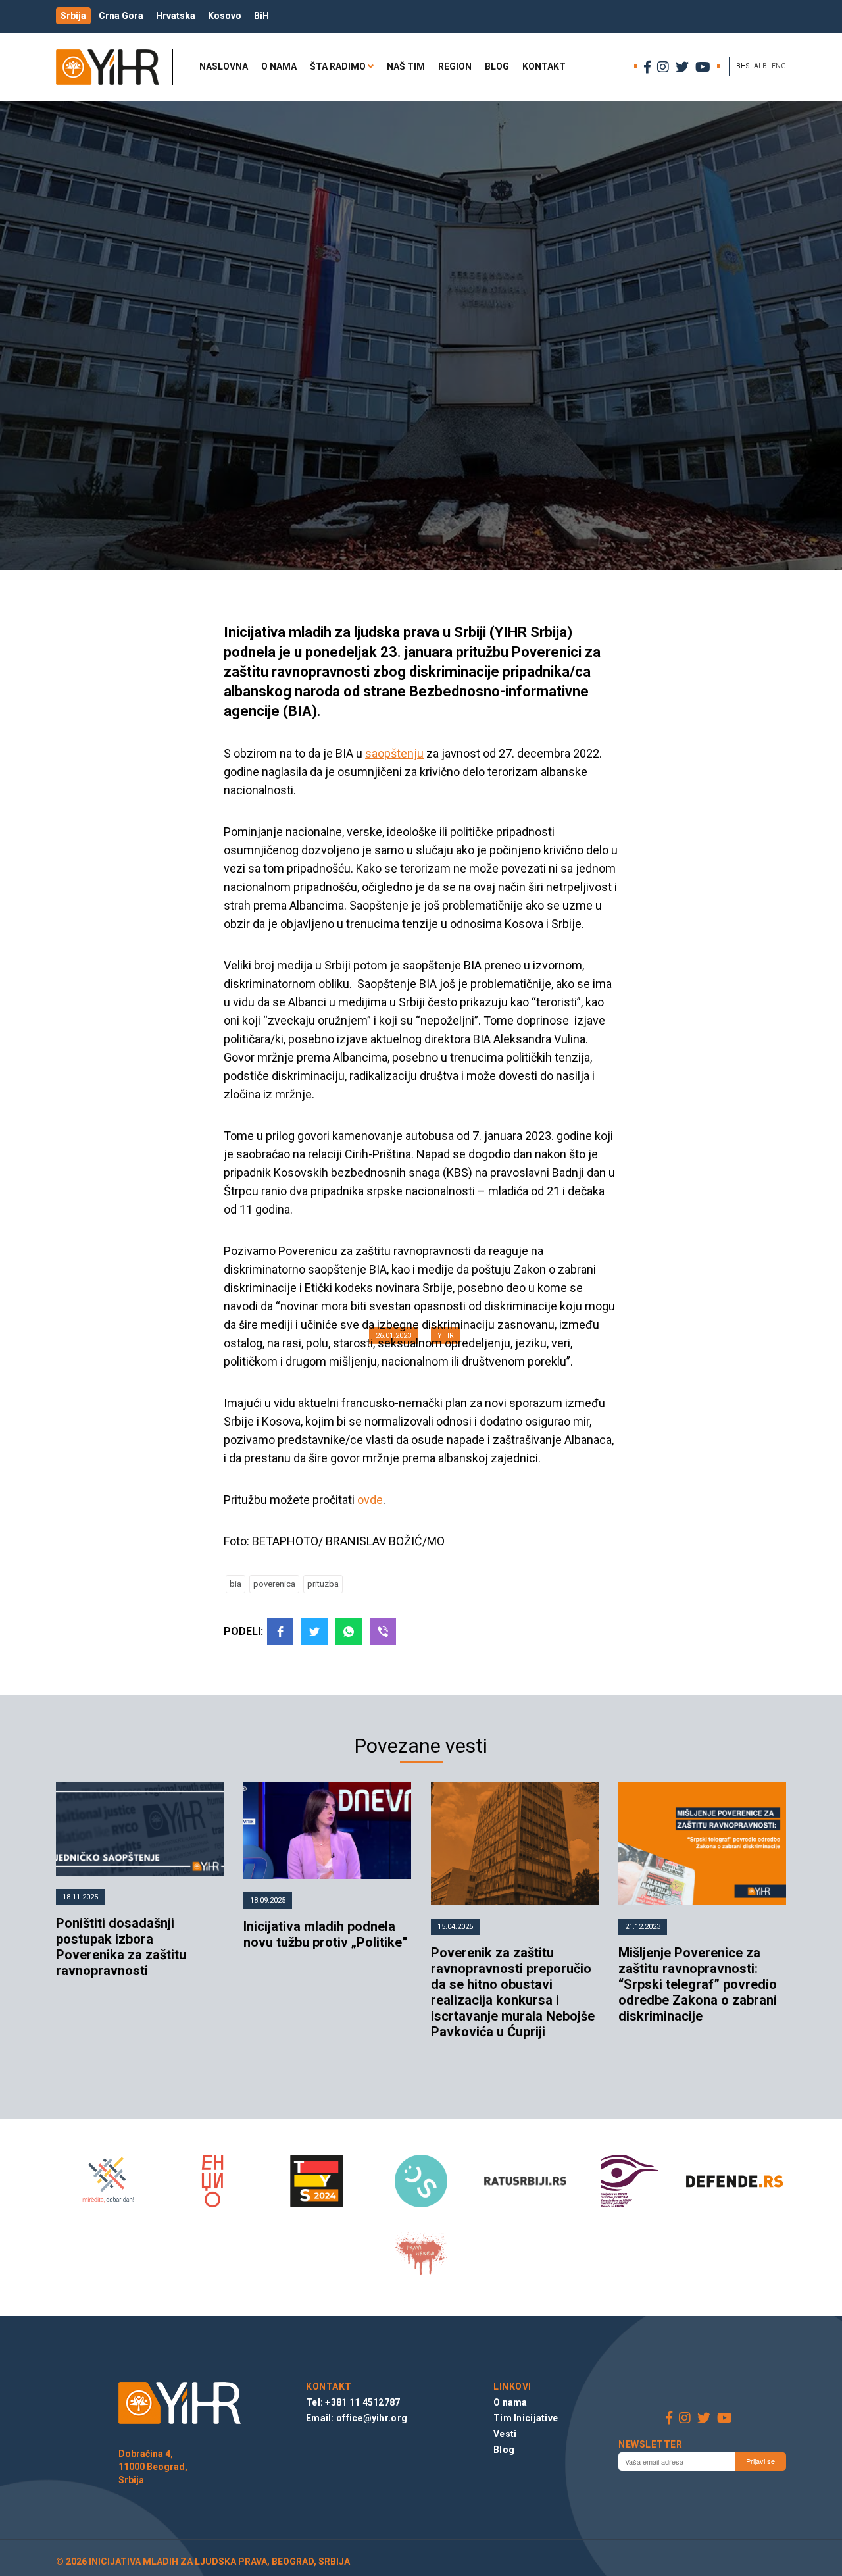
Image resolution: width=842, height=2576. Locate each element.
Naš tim (406, 66)
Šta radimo (338, 66)
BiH (261, 16)
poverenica (274, 1584)
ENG (779, 66)
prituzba (323, 1584)
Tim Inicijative (526, 2418)
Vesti (505, 2434)
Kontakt (544, 66)
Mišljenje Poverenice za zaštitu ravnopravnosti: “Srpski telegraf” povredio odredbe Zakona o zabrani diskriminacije (698, 1984)
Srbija (73, 16)
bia (235, 1584)
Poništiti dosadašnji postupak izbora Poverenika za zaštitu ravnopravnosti (121, 1947)
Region (455, 66)
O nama (279, 66)
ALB (760, 66)
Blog (497, 66)
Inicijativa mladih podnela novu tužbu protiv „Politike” (326, 1934)
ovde (370, 1500)
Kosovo (225, 16)
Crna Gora (121, 16)
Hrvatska (176, 16)
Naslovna (224, 66)
